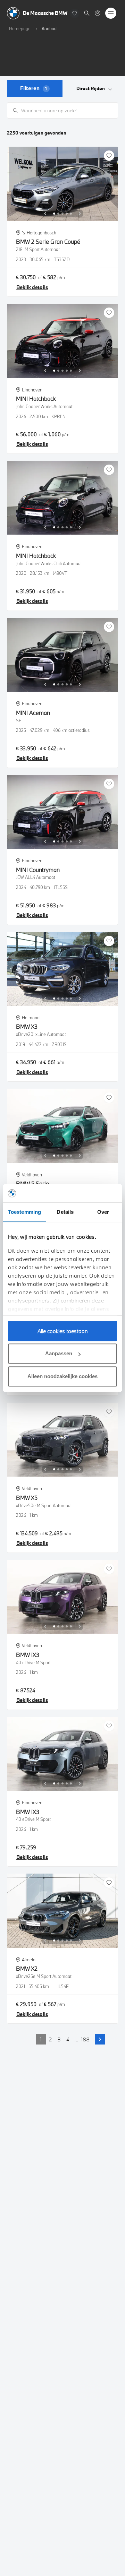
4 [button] (68, 2039)
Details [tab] (65, 1212)
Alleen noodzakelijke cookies (62, 1376)
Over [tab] (103, 1212)
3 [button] (59, 2039)
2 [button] (50, 2039)
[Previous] (45, 214)
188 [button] (85, 2039)
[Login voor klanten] (98, 13)
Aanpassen (59, 1353)
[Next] (80, 214)
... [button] (76, 2039)
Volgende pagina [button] (100, 2039)
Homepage (20, 28)
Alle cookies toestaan (63, 1331)
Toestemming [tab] (24, 1212)
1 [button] (41, 2039)
